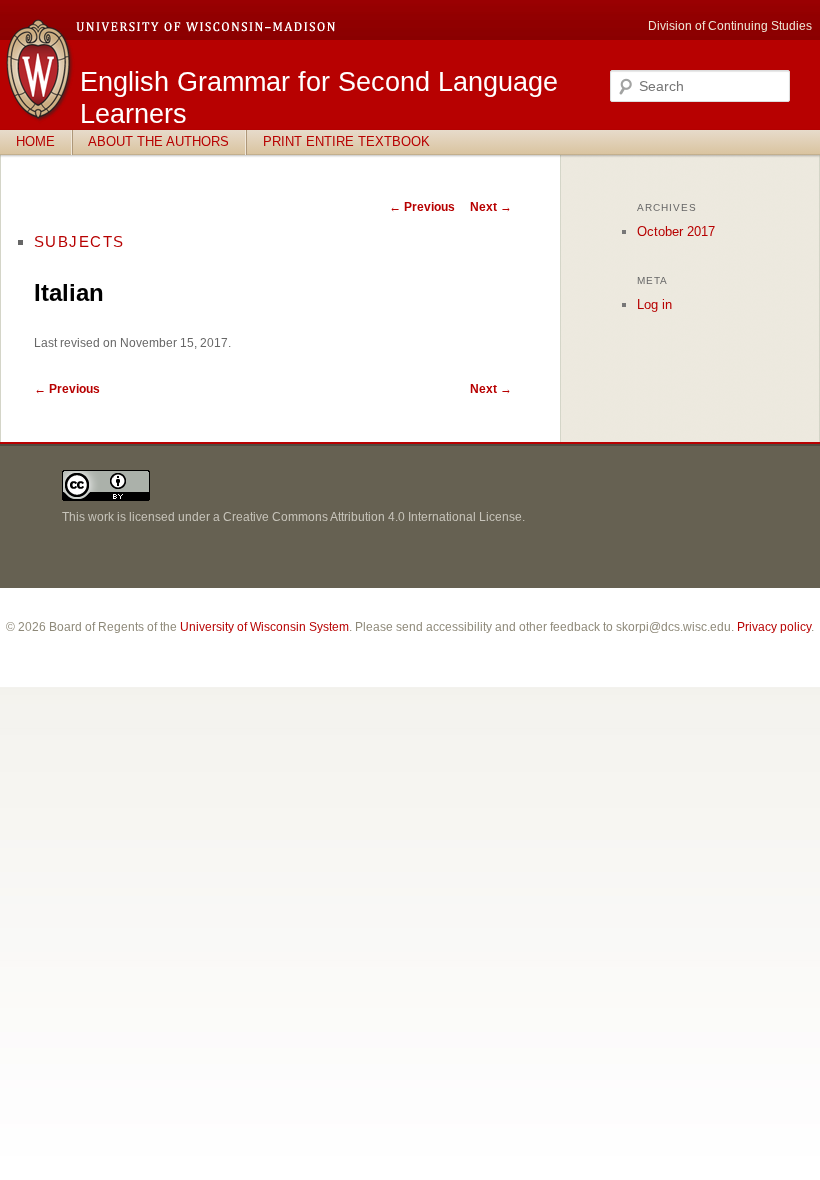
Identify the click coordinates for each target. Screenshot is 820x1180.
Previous (422, 207)
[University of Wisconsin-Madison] (40, 118)
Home (35, 141)
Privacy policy (774, 627)
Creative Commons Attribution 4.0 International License (372, 517)
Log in (654, 304)
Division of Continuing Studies (730, 26)
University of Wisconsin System (264, 627)
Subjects (79, 241)
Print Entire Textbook (346, 141)
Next (491, 207)
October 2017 (676, 231)
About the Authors (158, 141)
